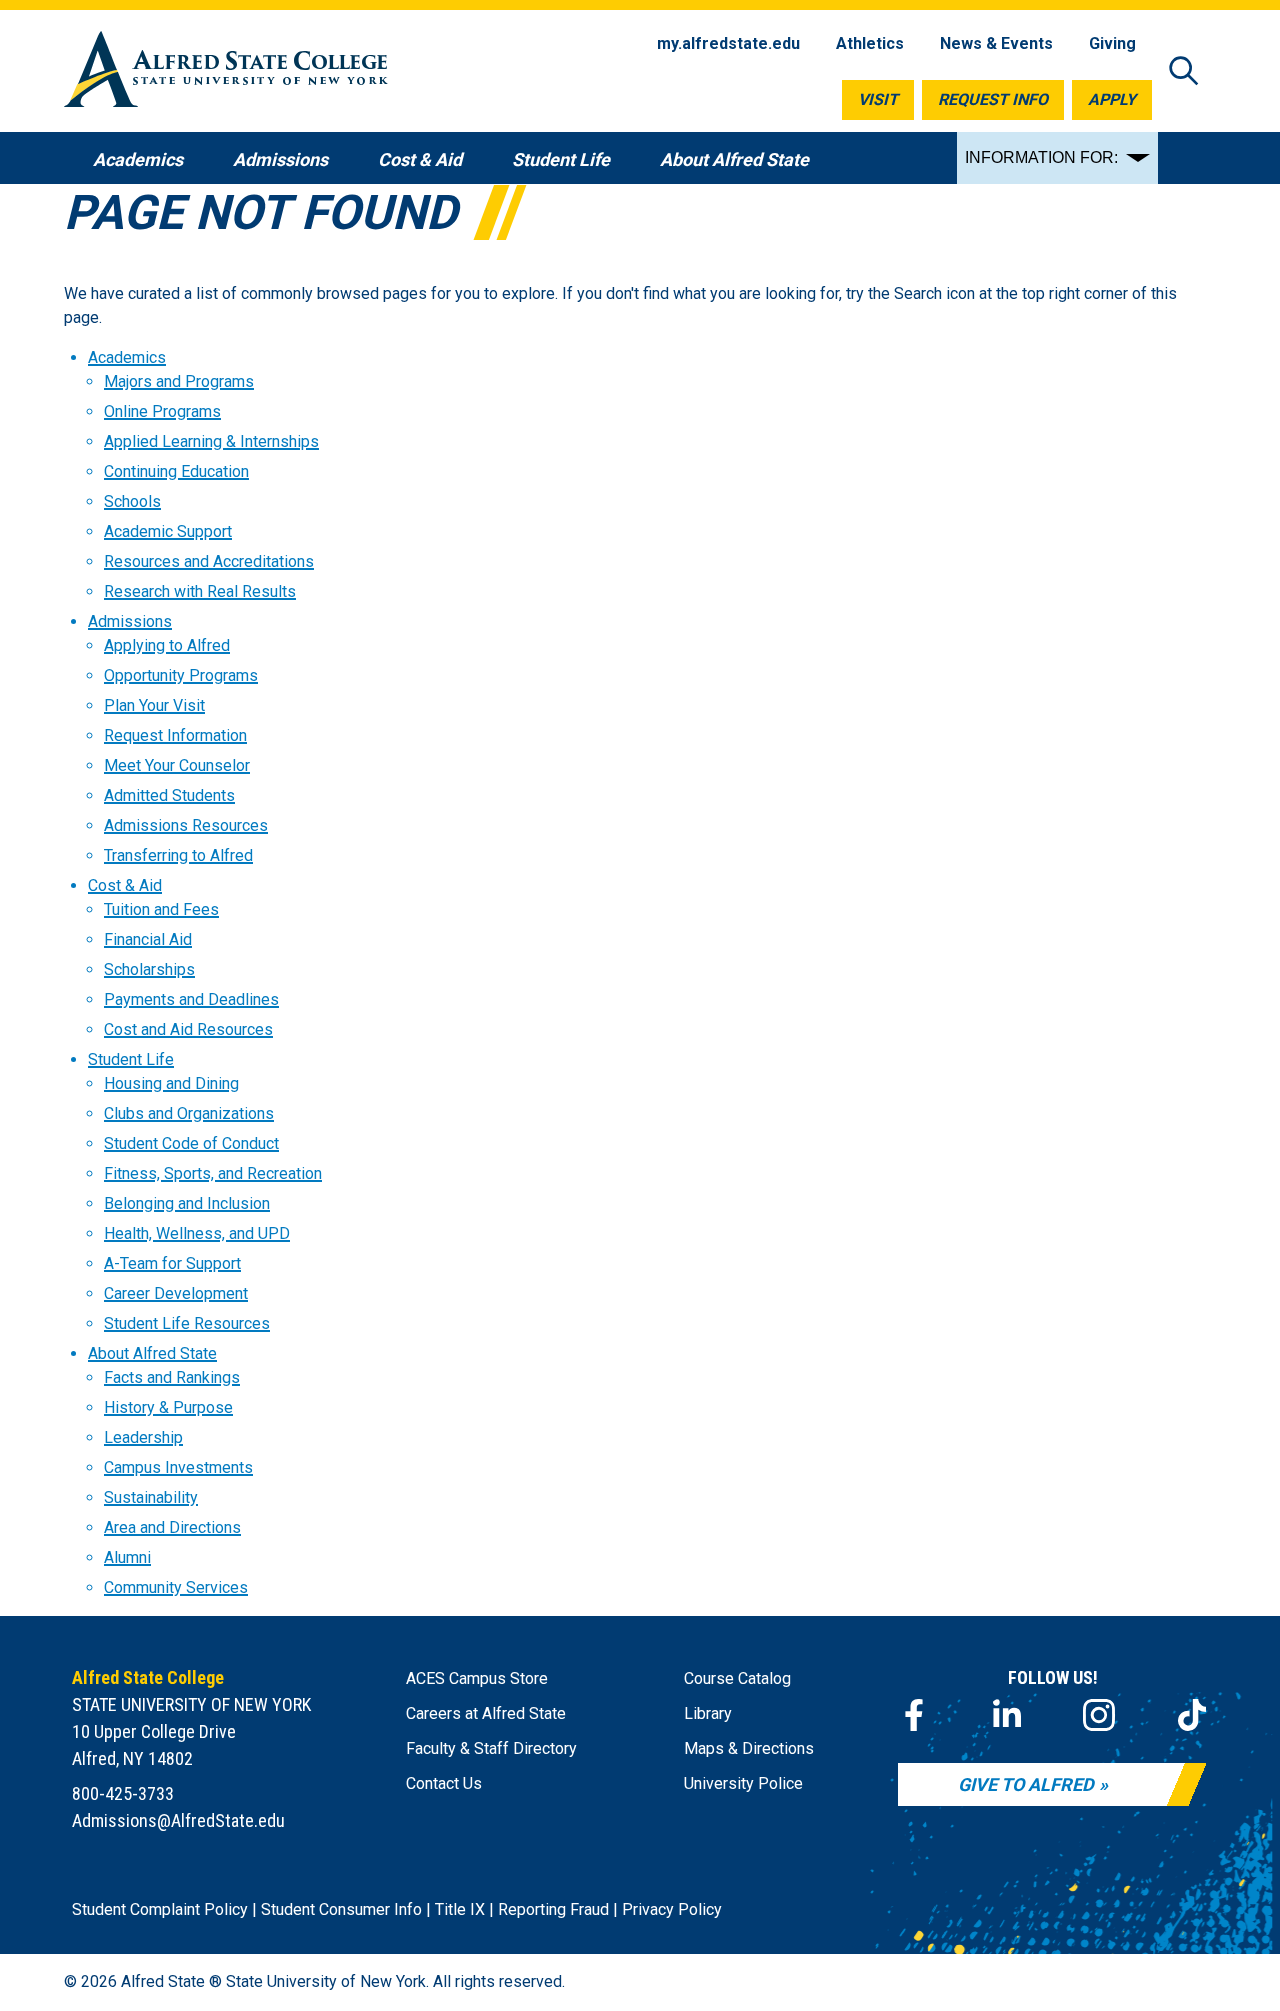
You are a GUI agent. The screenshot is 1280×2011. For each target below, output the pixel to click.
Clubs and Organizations (189, 1113)
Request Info (993, 99)
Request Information (175, 735)
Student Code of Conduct (191, 1143)
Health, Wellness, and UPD (197, 1233)
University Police (743, 1783)
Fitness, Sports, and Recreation (213, 1173)
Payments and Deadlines (191, 999)
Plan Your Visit (154, 705)
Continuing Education (176, 471)
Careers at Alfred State (486, 1713)
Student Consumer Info (341, 1909)
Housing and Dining (171, 1083)
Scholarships (149, 969)
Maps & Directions (749, 1748)
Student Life (131, 1059)
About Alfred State (152, 1353)
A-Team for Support (172, 1263)
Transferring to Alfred (178, 855)
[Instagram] (1099, 1715)
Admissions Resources (186, 825)
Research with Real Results (200, 591)
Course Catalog (737, 1678)
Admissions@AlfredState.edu (178, 1820)
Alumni (127, 1557)
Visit (878, 99)
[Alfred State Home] (226, 72)
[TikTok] (1192, 1715)
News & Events (996, 43)
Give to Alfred (1026, 1784)
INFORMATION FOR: (1041, 157)
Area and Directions (172, 1527)
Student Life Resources (187, 1323)
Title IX (460, 1909)
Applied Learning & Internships (211, 441)
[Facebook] (914, 1715)
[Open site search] (1184, 72)
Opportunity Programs (181, 675)
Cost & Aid (125, 885)
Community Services (176, 1587)
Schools (132, 501)
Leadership (143, 1437)
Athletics (870, 43)
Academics (127, 357)
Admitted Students (169, 795)
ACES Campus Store (477, 1678)
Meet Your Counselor (177, 765)
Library (708, 1713)
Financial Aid (148, 939)
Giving (1112, 43)
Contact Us (444, 1783)
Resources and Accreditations (209, 561)
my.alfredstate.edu (728, 43)
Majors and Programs (179, 381)
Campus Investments (178, 1467)
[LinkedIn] (1007, 1715)
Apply (1112, 99)
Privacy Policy (672, 1909)
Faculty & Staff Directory (491, 1748)
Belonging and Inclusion (187, 1203)
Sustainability (151, 1497)
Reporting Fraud (553, 1909)
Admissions (130, 621)
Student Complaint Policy (160, 1909)
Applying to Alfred (167, 645)
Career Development (176, 1293)
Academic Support (168, 531)
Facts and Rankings (172, 1377)
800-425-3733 (123, 1793)
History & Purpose (168, 1407)
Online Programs (162, 411)
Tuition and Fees (161, 909)
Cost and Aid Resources (188, 1029)
